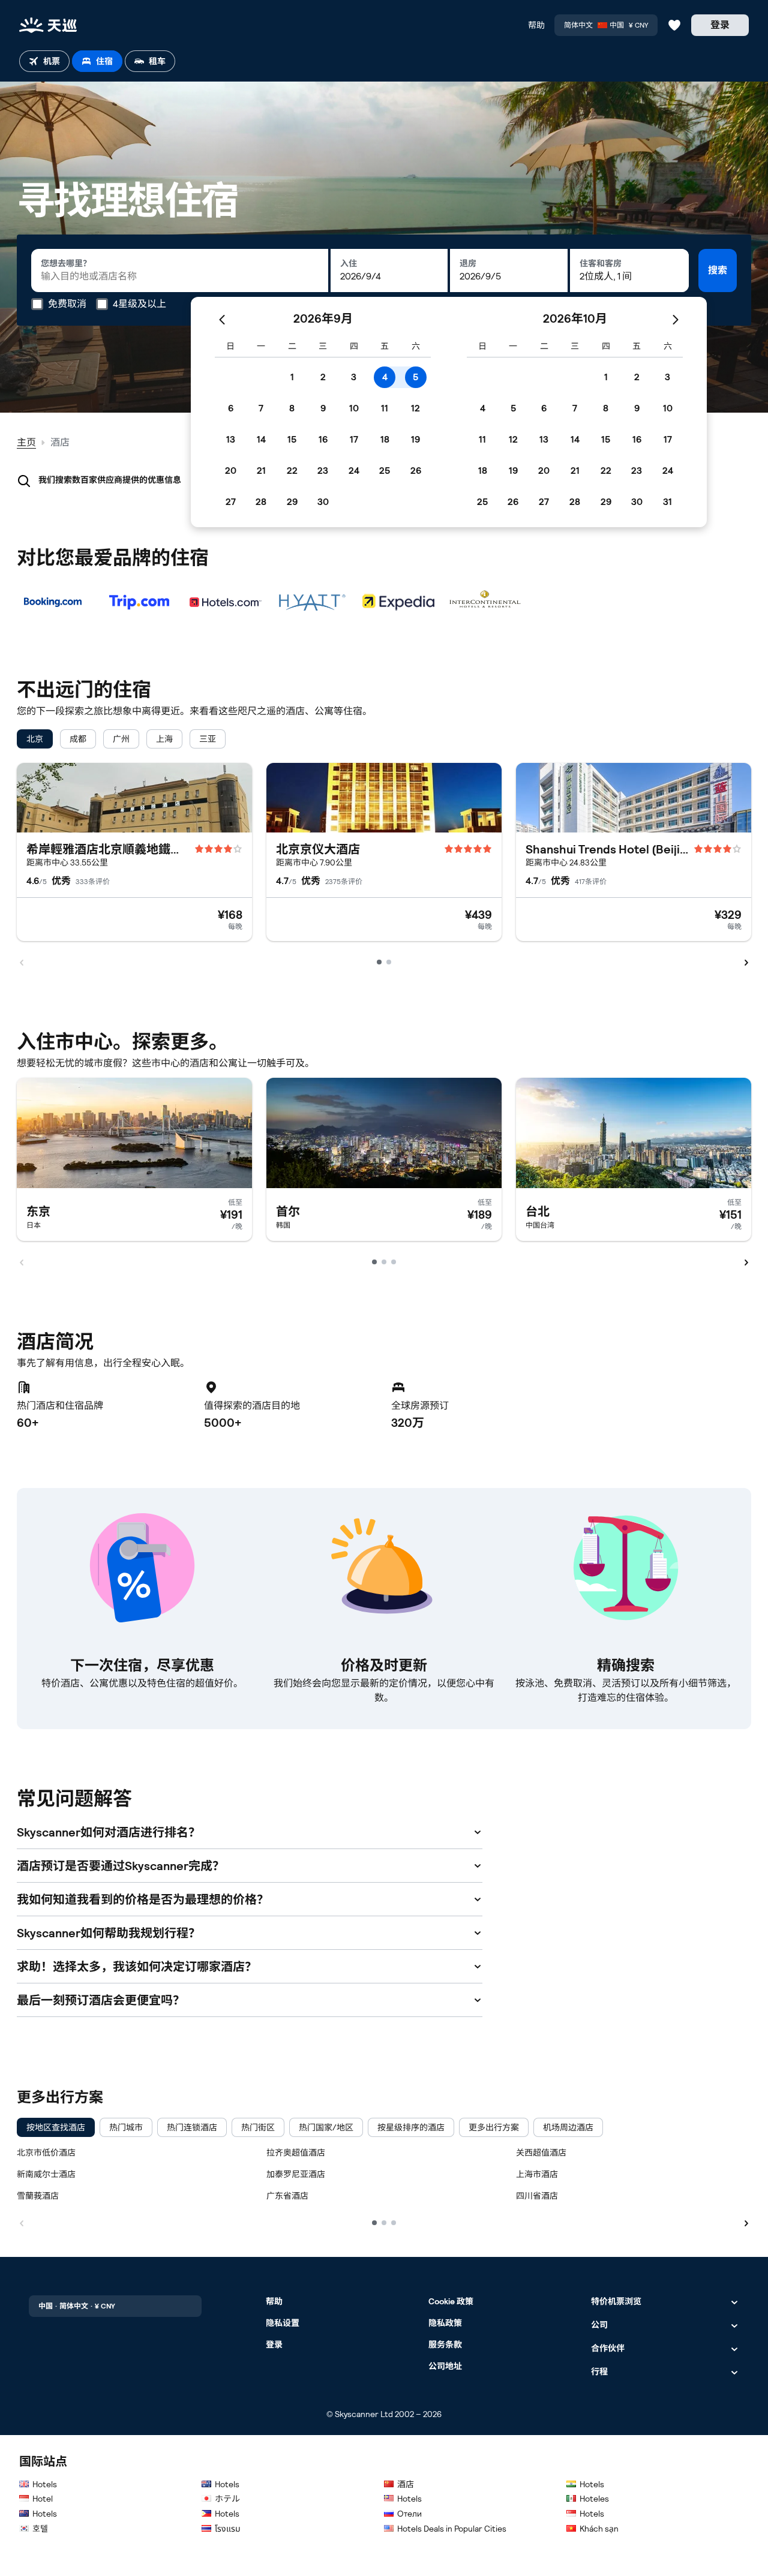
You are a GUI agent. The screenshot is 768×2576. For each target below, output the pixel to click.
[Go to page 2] (389, 962)
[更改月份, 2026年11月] (676, 318)
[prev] (22, 961)
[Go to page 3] (394, 1262)
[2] (384, 2223)
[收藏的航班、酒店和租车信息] (674, 25)
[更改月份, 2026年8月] (222, 318)
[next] (746, 961)
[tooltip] (59, 304)
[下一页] (746, 2222)
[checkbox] (35, 739)
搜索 (718, 270)
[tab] (44, 61)
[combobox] (180, 270)
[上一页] (22, 2222)
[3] (394, 2223)
